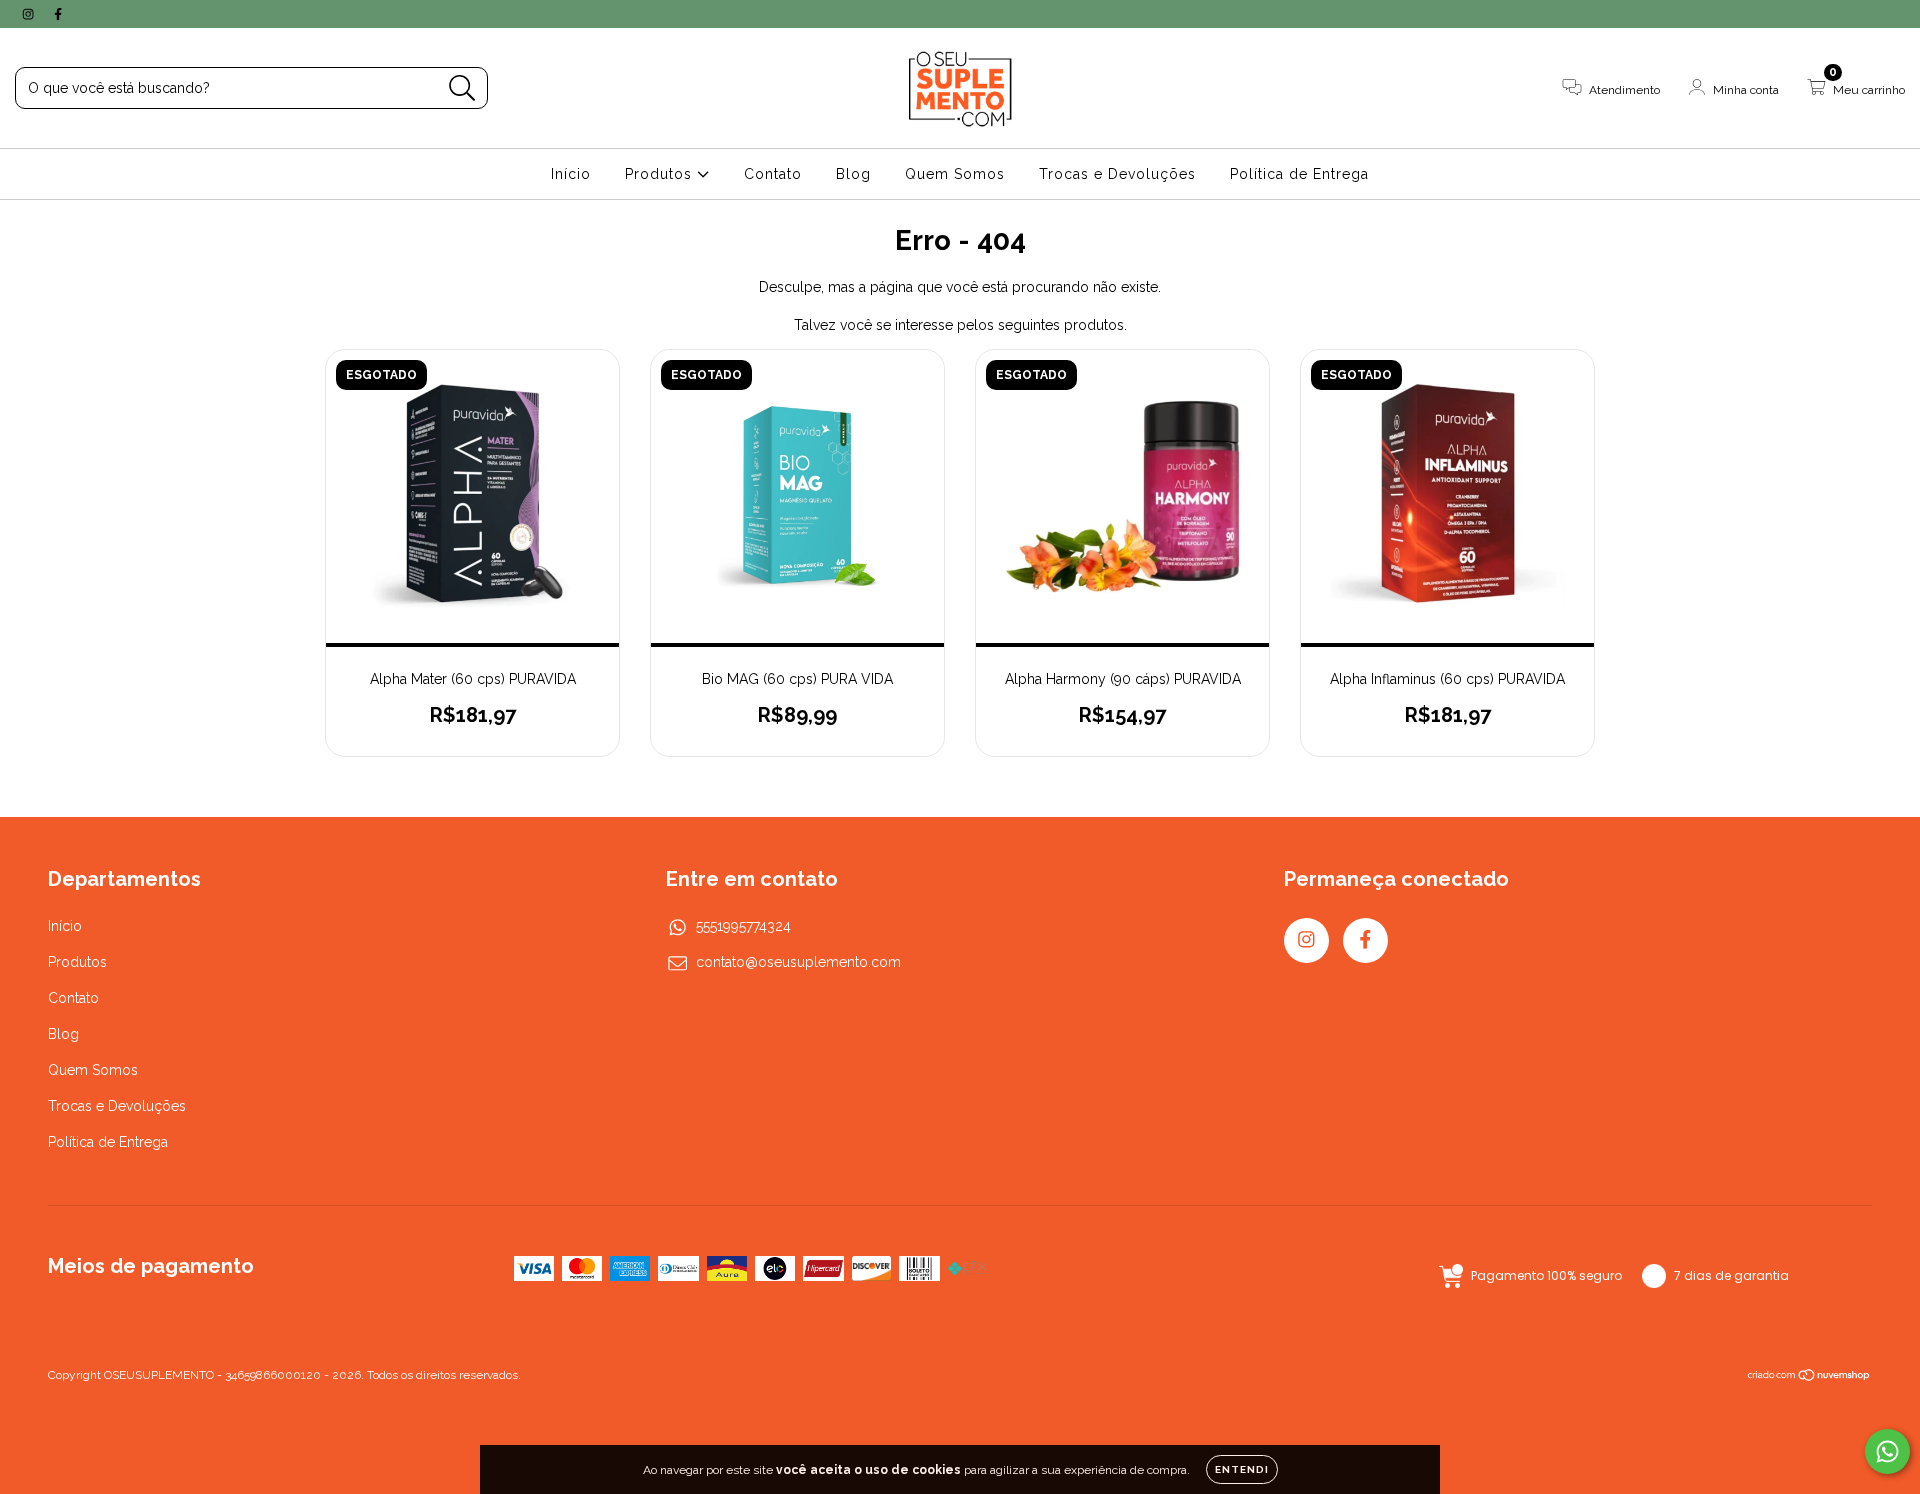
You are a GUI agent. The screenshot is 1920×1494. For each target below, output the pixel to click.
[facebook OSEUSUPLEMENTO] (58, 14)
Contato (773, 174)
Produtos (661, 174)
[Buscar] (462, 88)
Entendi (1242, 1469)
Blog (853, 174)
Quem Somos (955, 174)
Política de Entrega (1299, 174)
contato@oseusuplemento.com (798, 962)
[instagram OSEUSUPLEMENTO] (30, 14)
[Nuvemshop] (1809, 1378)
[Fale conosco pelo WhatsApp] (1887, 1451)
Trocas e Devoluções (1117, 174)
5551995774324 (743, 926)
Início (571, 174)
